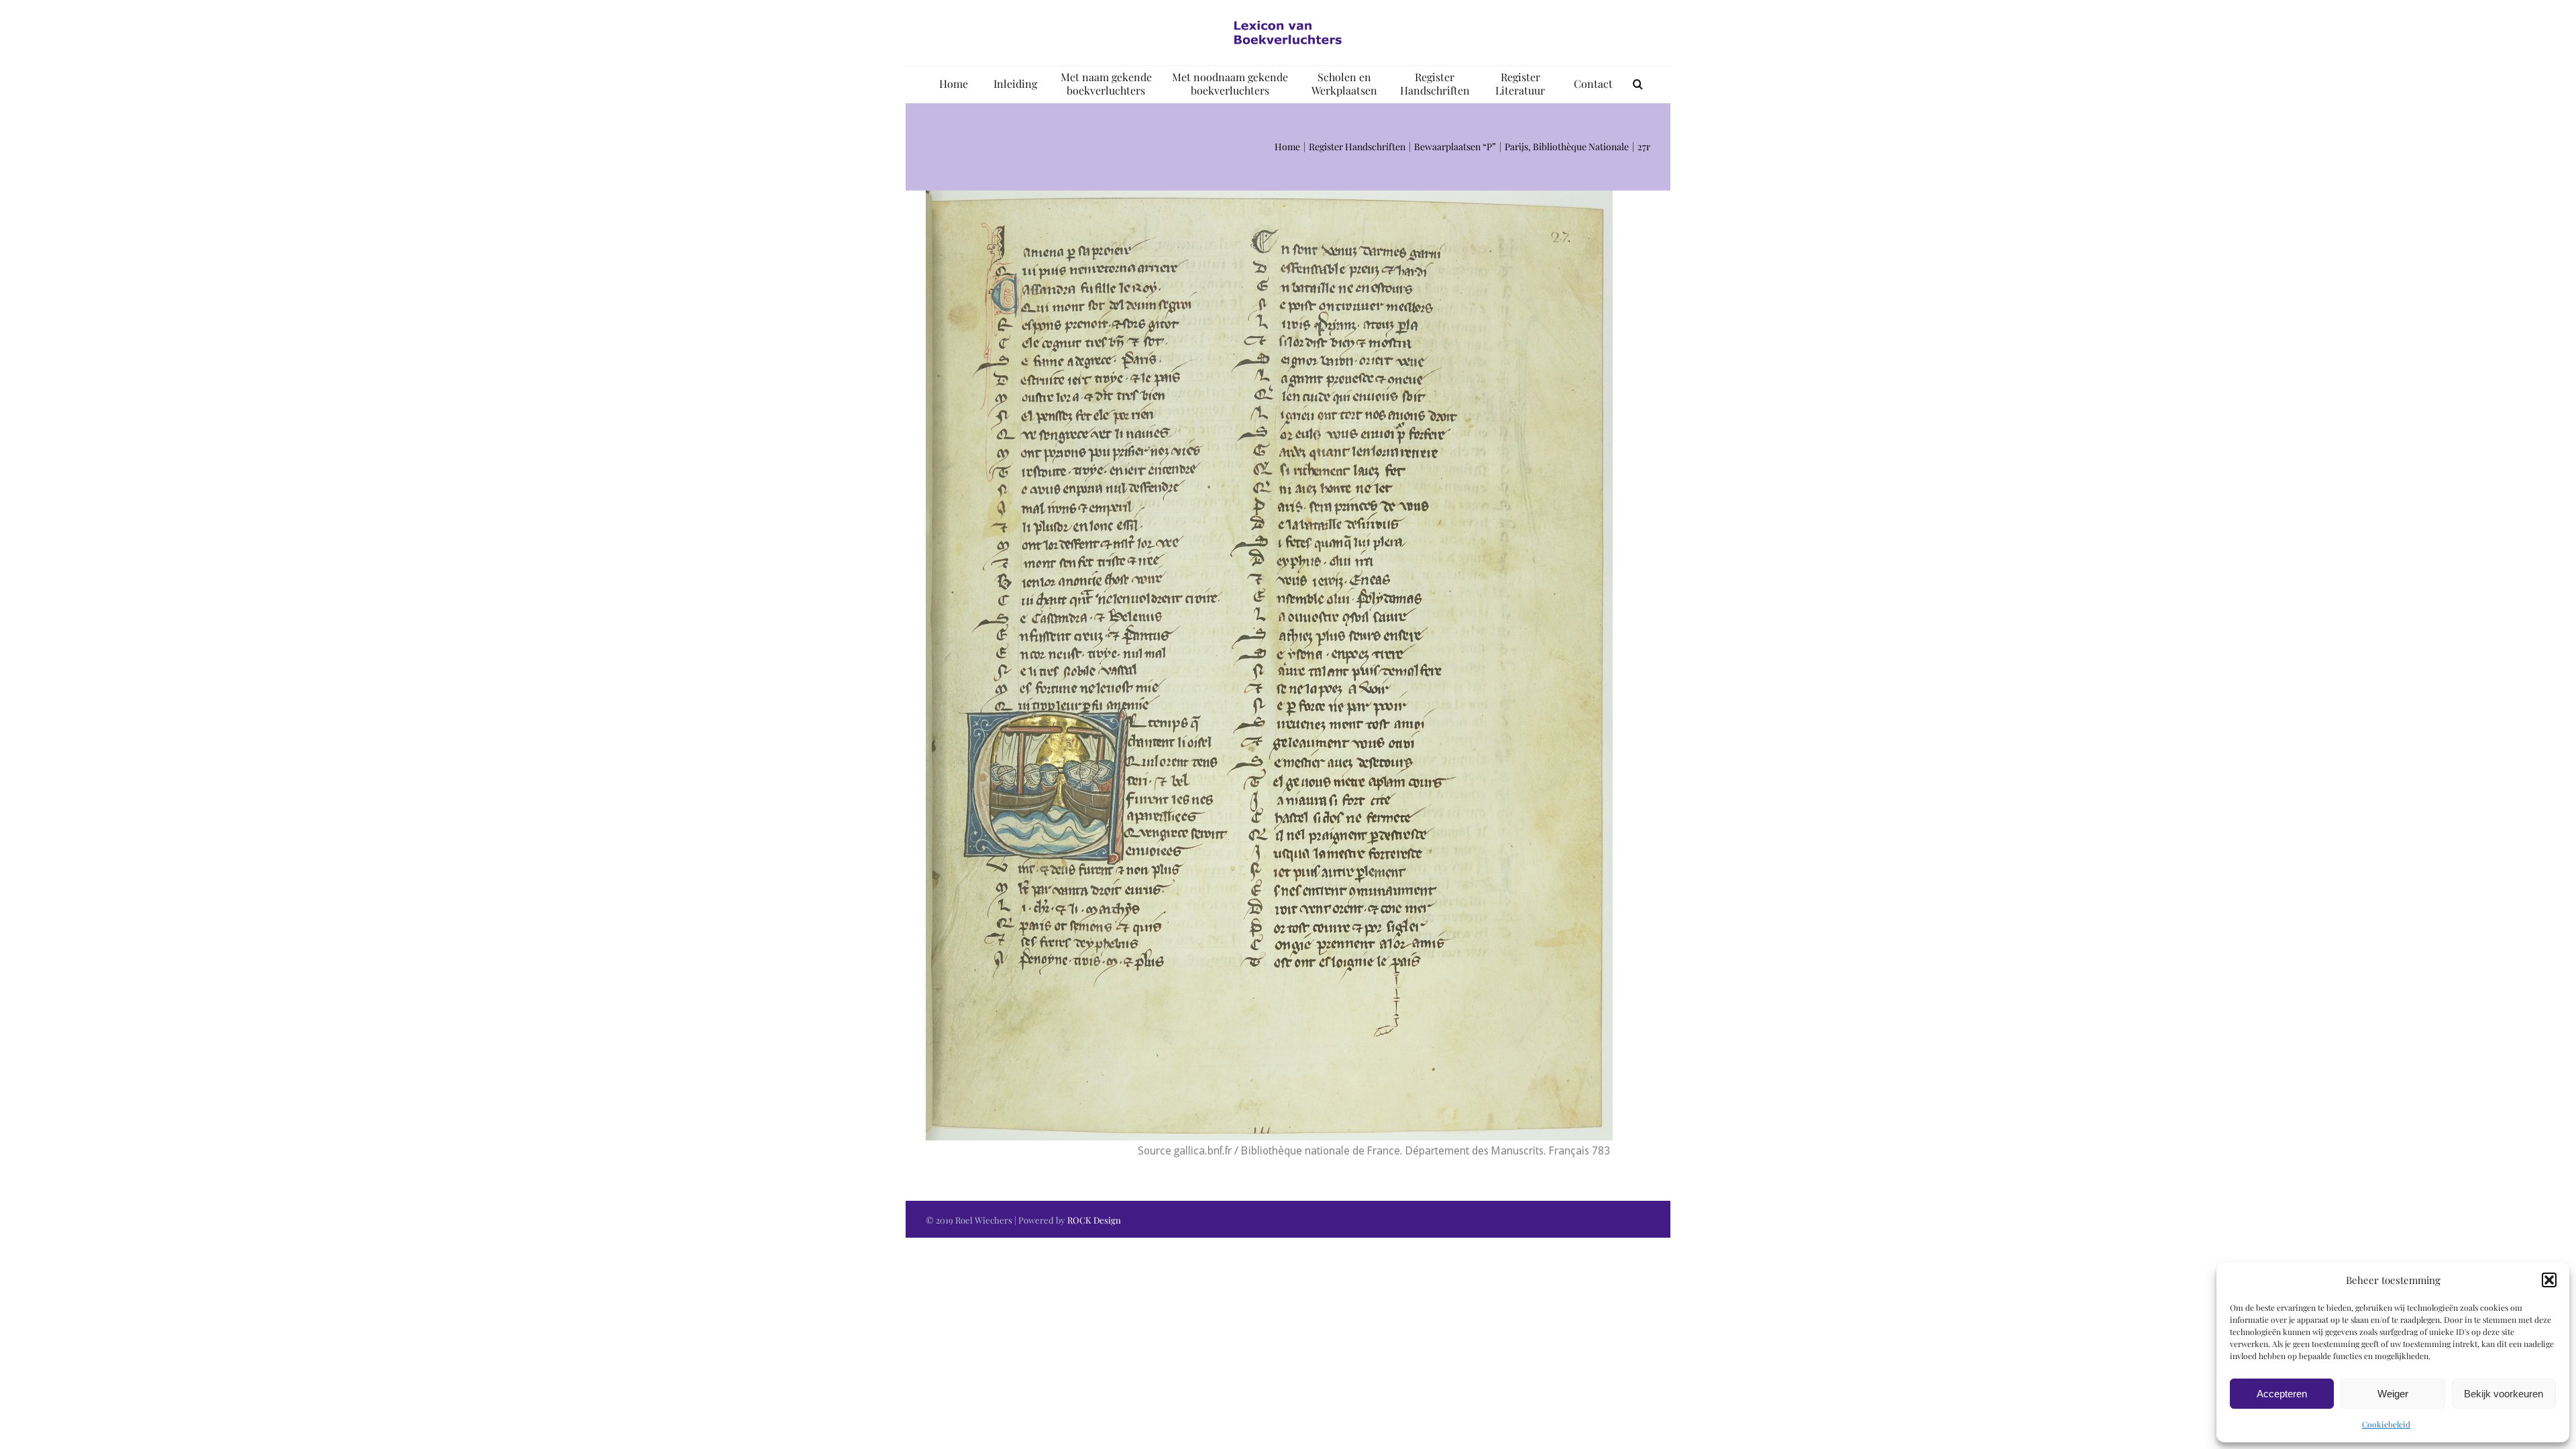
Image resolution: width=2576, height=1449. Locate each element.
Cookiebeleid (2386, 1424)
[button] (2549, 1280)
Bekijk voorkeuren (2504, 1394)
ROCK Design (1094, 1220)
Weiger (2393, 1394)
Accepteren (2282, 1394)
